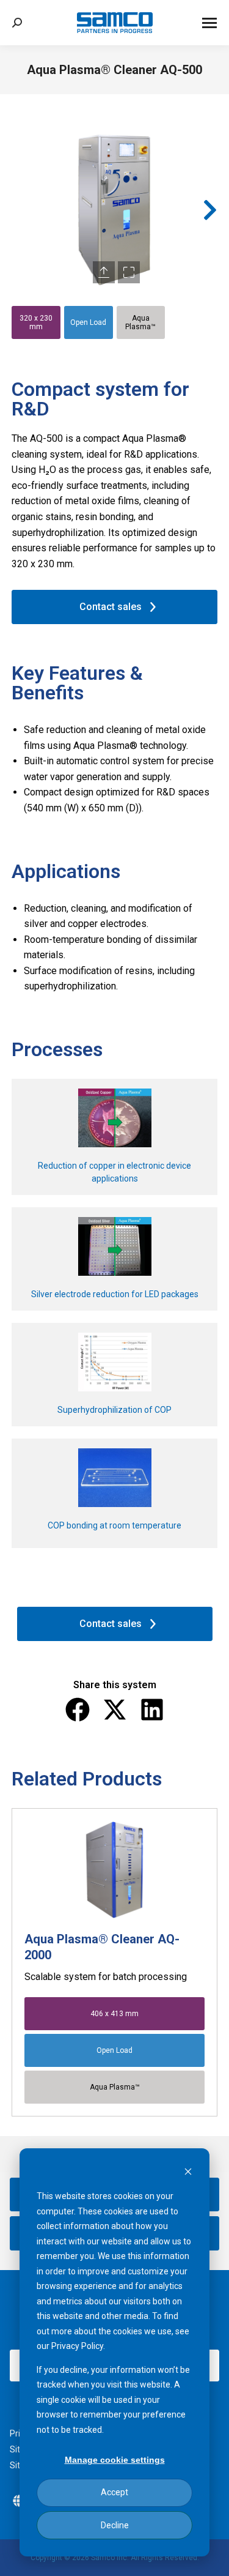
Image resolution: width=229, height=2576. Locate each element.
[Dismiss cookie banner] (188, 2173)
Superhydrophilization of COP (114, 1410)
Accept (114, 2492)
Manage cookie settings (115, 2460)
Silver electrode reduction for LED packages (115, 1294)
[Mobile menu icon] (209, 23)
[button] (19, 210)
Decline (115, 2525)
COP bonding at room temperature (114, 1525)
